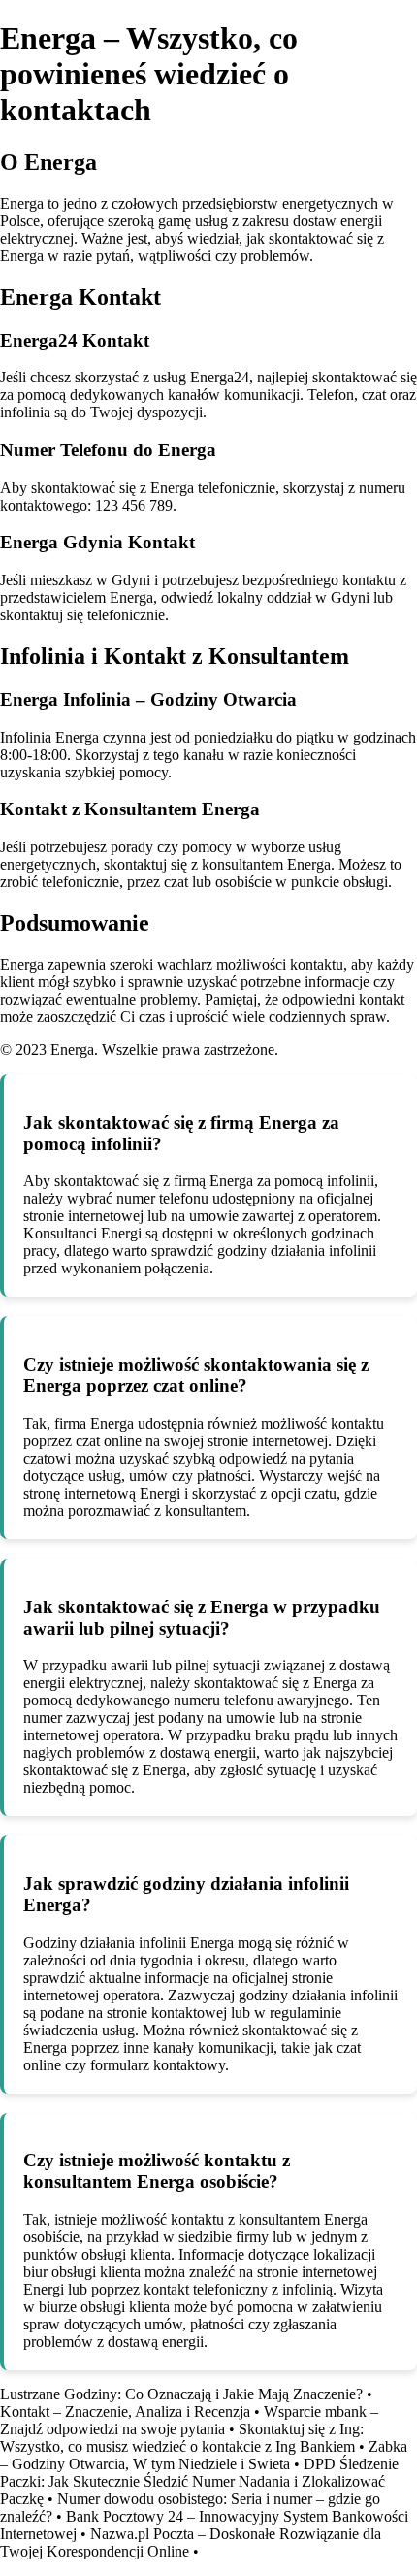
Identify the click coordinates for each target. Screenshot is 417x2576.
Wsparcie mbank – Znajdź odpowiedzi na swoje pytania (189, 2420)
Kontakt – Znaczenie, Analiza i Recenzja (125, 2411)
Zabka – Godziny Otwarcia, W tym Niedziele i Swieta (204, 2455)
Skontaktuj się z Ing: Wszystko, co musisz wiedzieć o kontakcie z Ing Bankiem (182, 2438)
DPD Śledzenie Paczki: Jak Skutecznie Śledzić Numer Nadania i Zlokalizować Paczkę (199, 2481)
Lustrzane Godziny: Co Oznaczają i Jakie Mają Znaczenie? (181, 2394)
